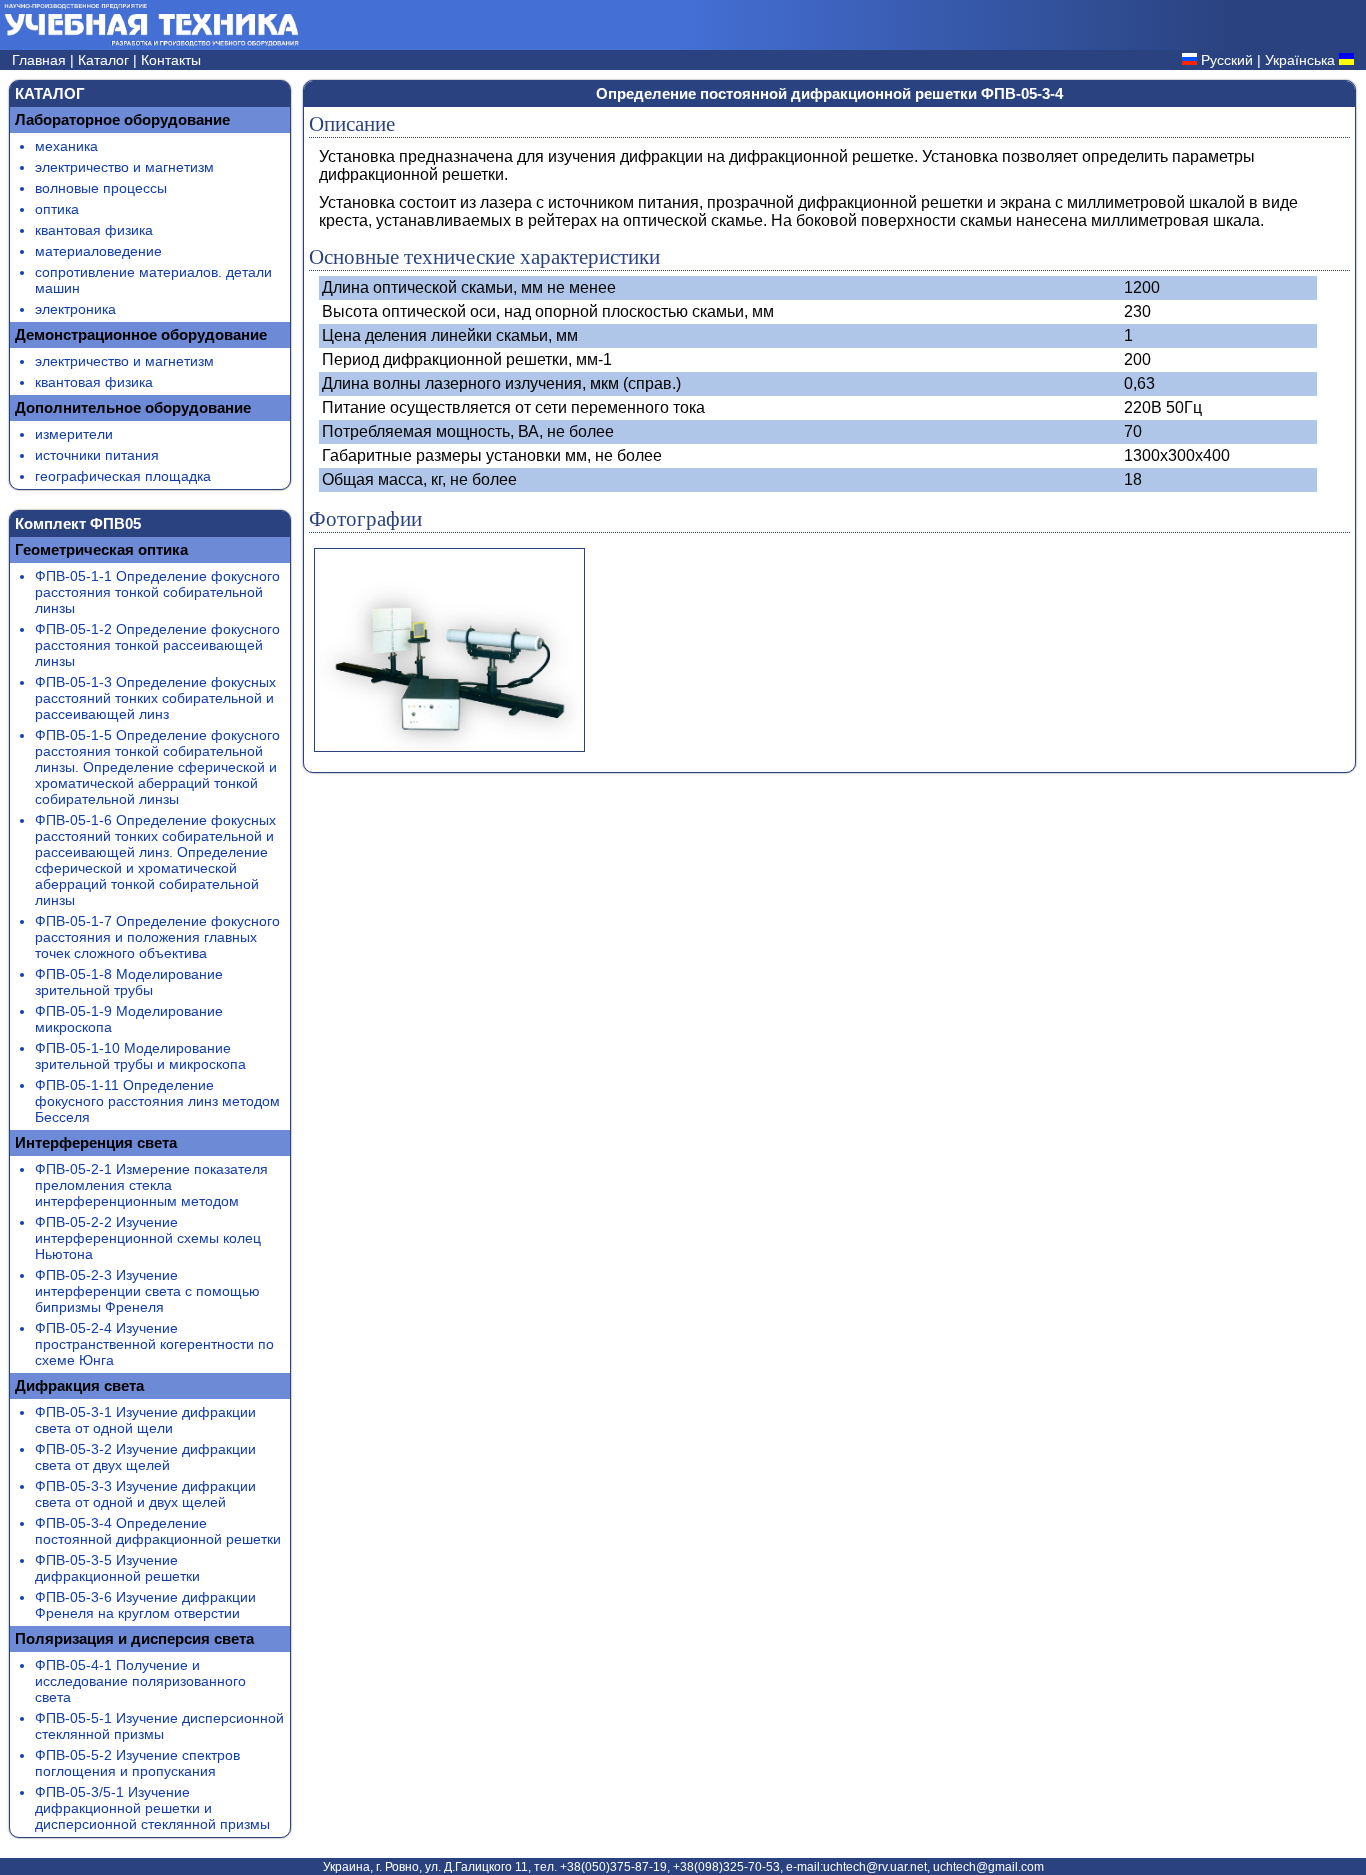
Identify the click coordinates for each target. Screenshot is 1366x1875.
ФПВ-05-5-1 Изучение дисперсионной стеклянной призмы (159, 1726)
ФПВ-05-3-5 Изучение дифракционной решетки (117, 1568)
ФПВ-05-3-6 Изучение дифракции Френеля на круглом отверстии (145, 1605)
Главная (41, 60)
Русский (1227, 60)
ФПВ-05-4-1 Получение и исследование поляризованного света (140, 1681)
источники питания (97, 455)
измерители (74, 434)
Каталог (105, 60)
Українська (1300, 60)
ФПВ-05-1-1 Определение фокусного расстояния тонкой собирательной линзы (157, 592)
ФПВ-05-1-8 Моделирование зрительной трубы (129, 982)
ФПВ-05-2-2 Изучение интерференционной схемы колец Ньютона (148, 1238)
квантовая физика (94, 230)
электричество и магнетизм (124, 167)
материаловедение (98, 251)
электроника (75, 309)
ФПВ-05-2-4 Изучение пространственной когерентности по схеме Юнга (154, 1344)
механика (66, 146)
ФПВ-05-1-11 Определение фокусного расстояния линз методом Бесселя (157, 1101)
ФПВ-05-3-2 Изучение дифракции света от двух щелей (145, 1457)
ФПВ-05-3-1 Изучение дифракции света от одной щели (145, 1420)
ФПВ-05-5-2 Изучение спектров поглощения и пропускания (137, 1763)
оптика (57, 209)
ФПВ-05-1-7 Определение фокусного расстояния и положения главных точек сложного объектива (157, 937)
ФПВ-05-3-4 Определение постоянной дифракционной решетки (158, 1531)
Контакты (171, 60)
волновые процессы (101, 188)
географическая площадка (123, 476)
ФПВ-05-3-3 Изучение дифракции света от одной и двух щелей (145, 1494)
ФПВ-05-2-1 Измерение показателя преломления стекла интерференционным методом (151, 1185)
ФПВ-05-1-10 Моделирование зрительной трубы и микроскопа (140, 1056)
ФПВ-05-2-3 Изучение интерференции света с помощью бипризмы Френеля (147, 1291)
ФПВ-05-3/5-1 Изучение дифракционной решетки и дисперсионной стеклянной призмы (152, 1808)
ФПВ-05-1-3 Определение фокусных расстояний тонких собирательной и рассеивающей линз (155, 698)
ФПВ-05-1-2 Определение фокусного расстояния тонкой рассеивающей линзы (157, 645)
